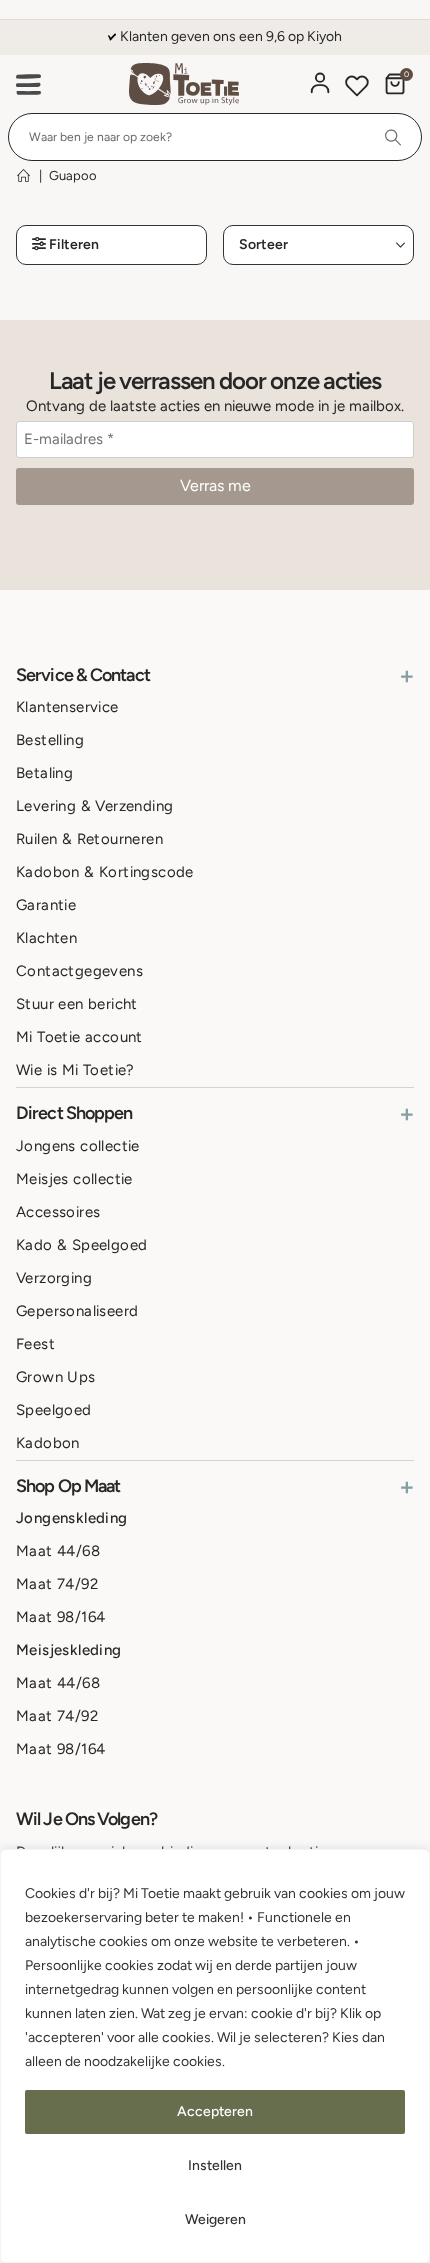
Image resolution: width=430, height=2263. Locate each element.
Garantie (46, 905)
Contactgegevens (79, 971)
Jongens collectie (78, 1146)
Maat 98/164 (60, 1617)
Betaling (44, 773)
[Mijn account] (320, 83)
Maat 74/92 (57, 1584)
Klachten (46, 938)
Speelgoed (54, 1410)
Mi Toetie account (79, 1037)
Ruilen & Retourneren (89, 839)
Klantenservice (67, 707)
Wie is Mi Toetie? (75, 1070)
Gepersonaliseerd (77, 1311)
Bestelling (50, 740)
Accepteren (215, 2111)
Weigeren (215, 2219)
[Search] (393, 137)
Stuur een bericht (77, 1004)
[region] (215, 2056)
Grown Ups (56, 1377)
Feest (35, 1344)
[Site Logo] (184, 84)
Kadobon (48, 1443)
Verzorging (54, 1278)
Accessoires (58, 1212)
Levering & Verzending (94, 806)
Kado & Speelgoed (81, 1245)
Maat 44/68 (58, 1551)
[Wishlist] (357, 89)
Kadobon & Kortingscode (105, 872)
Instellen (215, 2165)
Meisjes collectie (74, 1179)
